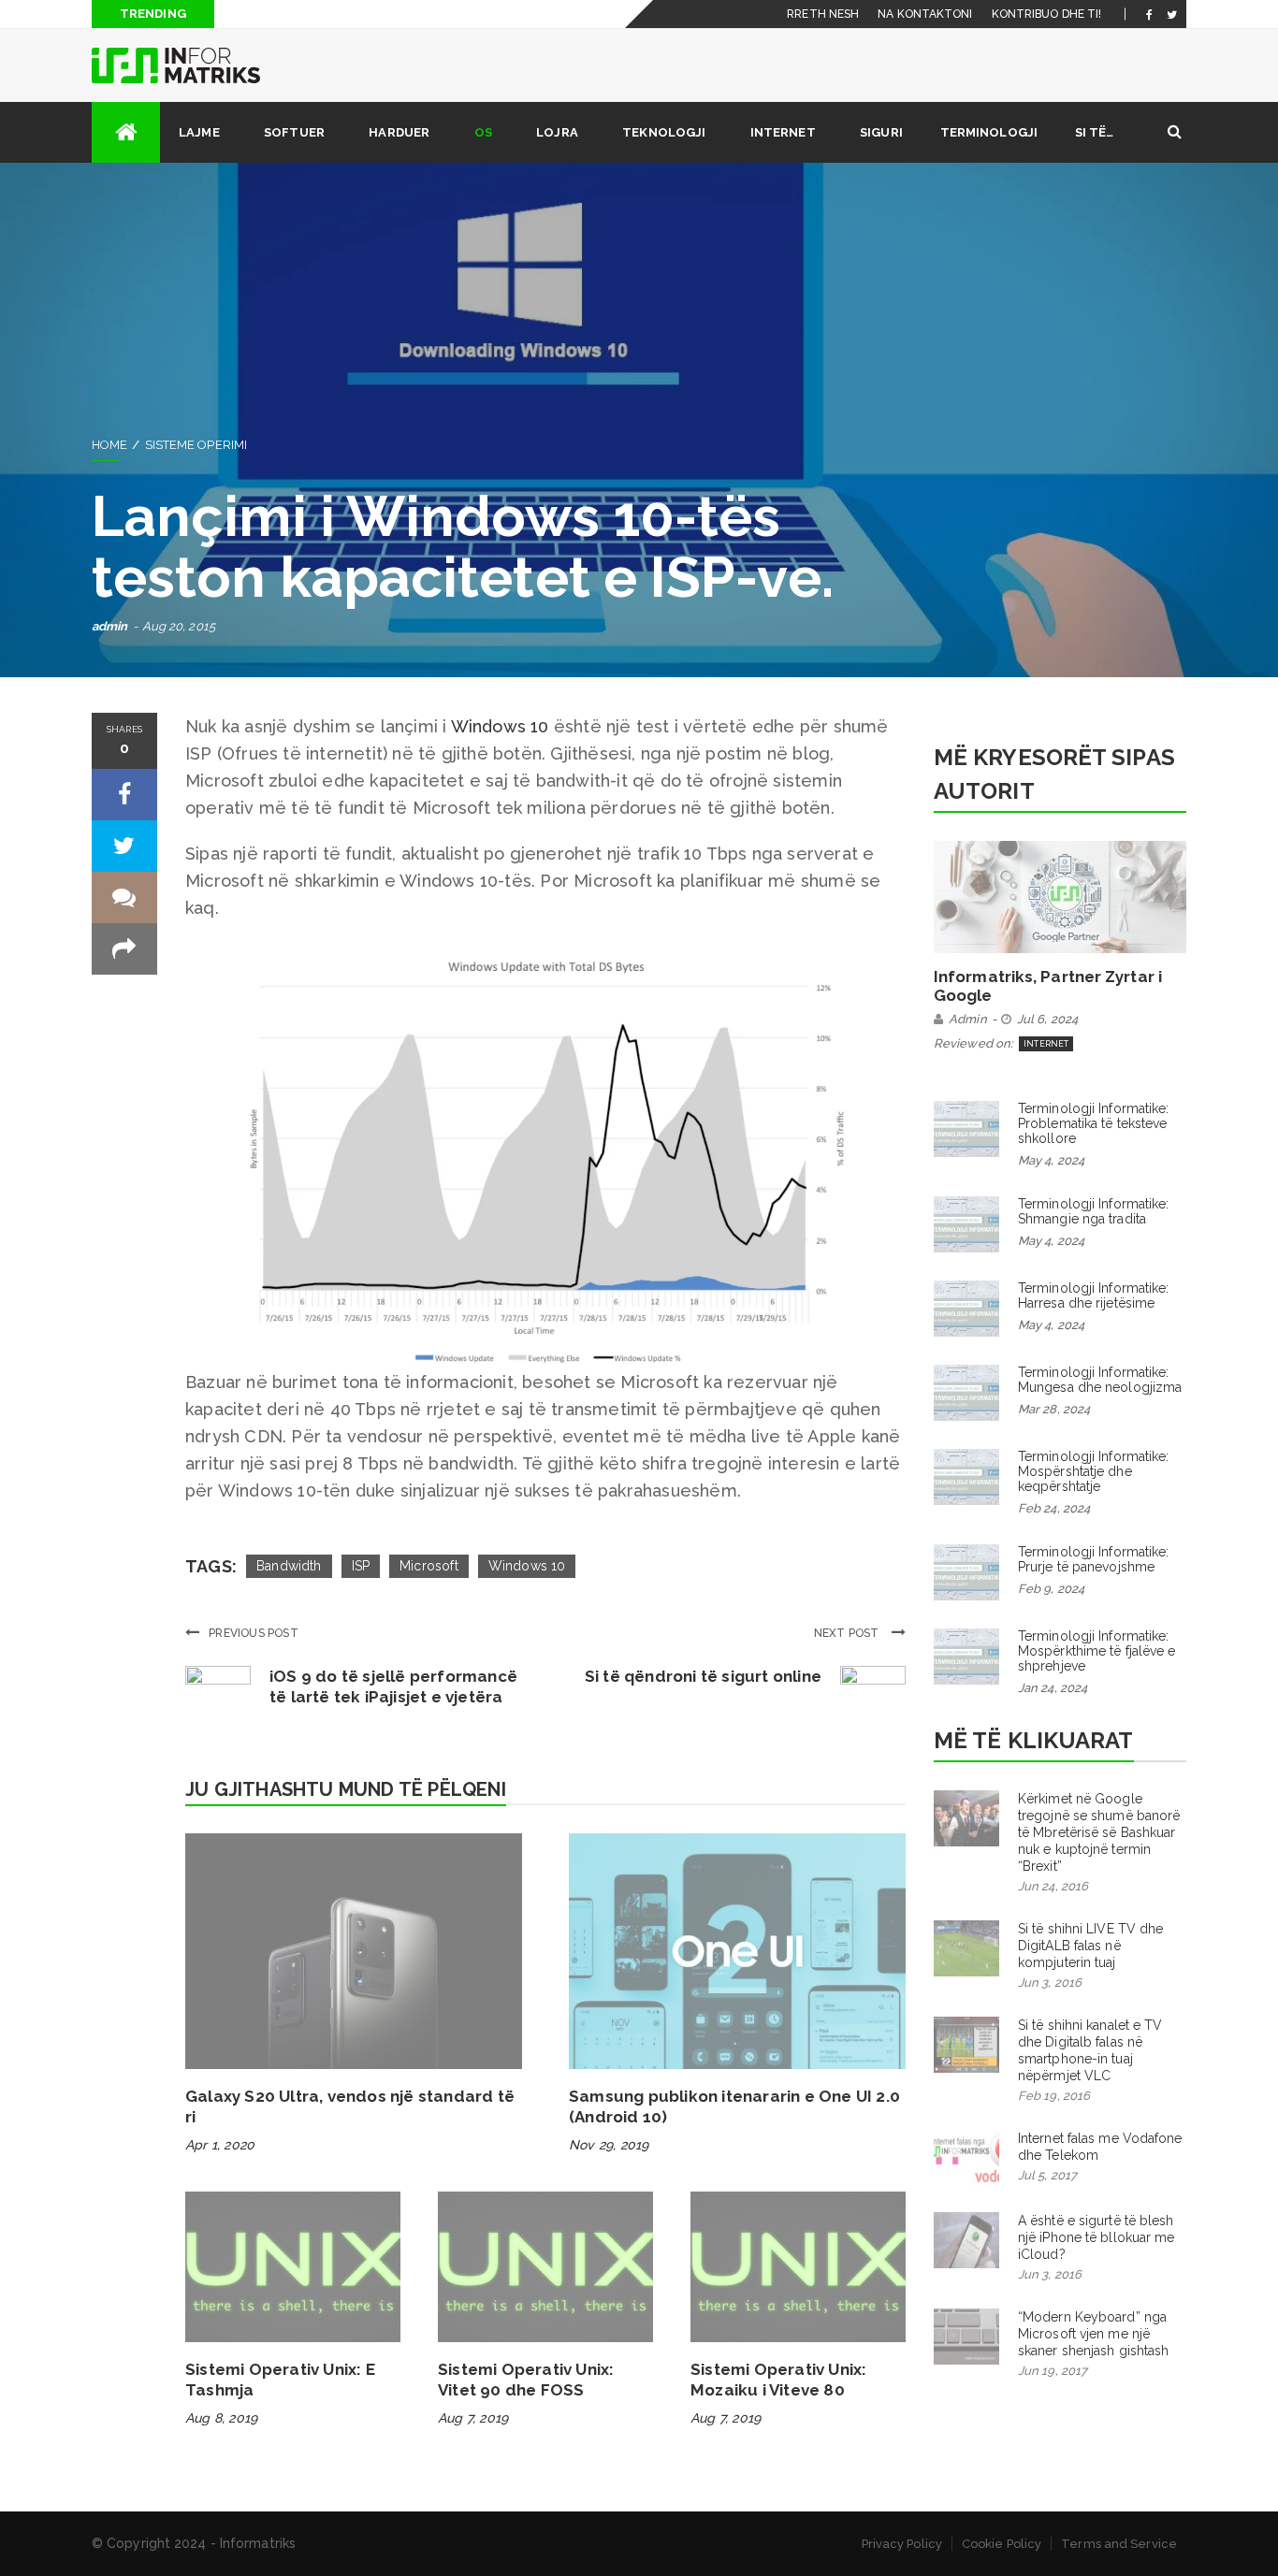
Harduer (399, 132)
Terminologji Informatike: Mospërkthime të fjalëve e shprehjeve (1097, 1651)
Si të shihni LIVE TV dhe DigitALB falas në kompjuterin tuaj (1090, 1946)
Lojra (557, 132)
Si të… (1095, 132)
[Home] (126, 132)
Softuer (294, 132)
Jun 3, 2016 (1050, 1983)
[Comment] (124, 897)
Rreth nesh (823, 14)
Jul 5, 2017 (1047, 2175)
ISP (361, 1566)
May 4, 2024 (1051, 1160)
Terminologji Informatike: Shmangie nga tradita (1094, 1211)
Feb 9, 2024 (1051, 1589)
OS (483, 132)
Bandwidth (289, 1566)
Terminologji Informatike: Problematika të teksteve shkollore (1094, 1123)
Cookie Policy (1002, 2544)
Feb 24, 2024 (1054, 1508)
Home (109, 445)
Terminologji (989, 132)
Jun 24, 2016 (1053, 1886)
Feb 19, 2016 (1054, 2096)
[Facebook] (1149, 14)
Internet (783, 132)
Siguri (881, 132)
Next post (848, 1633)
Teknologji (664, 132)
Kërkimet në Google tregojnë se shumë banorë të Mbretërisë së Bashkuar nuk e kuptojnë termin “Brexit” (1099, 1832)
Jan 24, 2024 (1053, 1688)
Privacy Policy (902, 2544)
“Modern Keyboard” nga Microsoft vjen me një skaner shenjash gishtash (1093, 2334)
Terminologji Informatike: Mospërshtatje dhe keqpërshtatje (1094, 1471)
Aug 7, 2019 (473, 2418)
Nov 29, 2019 (609, 2145)
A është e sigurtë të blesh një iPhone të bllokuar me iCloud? (1096, 2237)
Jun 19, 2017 (1053, 2371)
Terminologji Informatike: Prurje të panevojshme (1094, 1559)
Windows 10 (500, 726)
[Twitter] (1172, 14)
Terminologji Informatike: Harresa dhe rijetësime (1094, 1295)
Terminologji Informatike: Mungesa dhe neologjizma (1100, 1380)
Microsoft (429, 1566)
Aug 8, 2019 (221, 2418)
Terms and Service (1119, 2544)
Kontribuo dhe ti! (1047, 14)
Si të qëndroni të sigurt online (703, 1676)
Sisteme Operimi (196, 445)
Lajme (199, 132)
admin (110, 626)
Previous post (254, 1633)
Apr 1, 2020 (220, 2145)
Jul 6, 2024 (1047, 1019)
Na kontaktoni (925, 14)
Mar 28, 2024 (1054, 1409)
